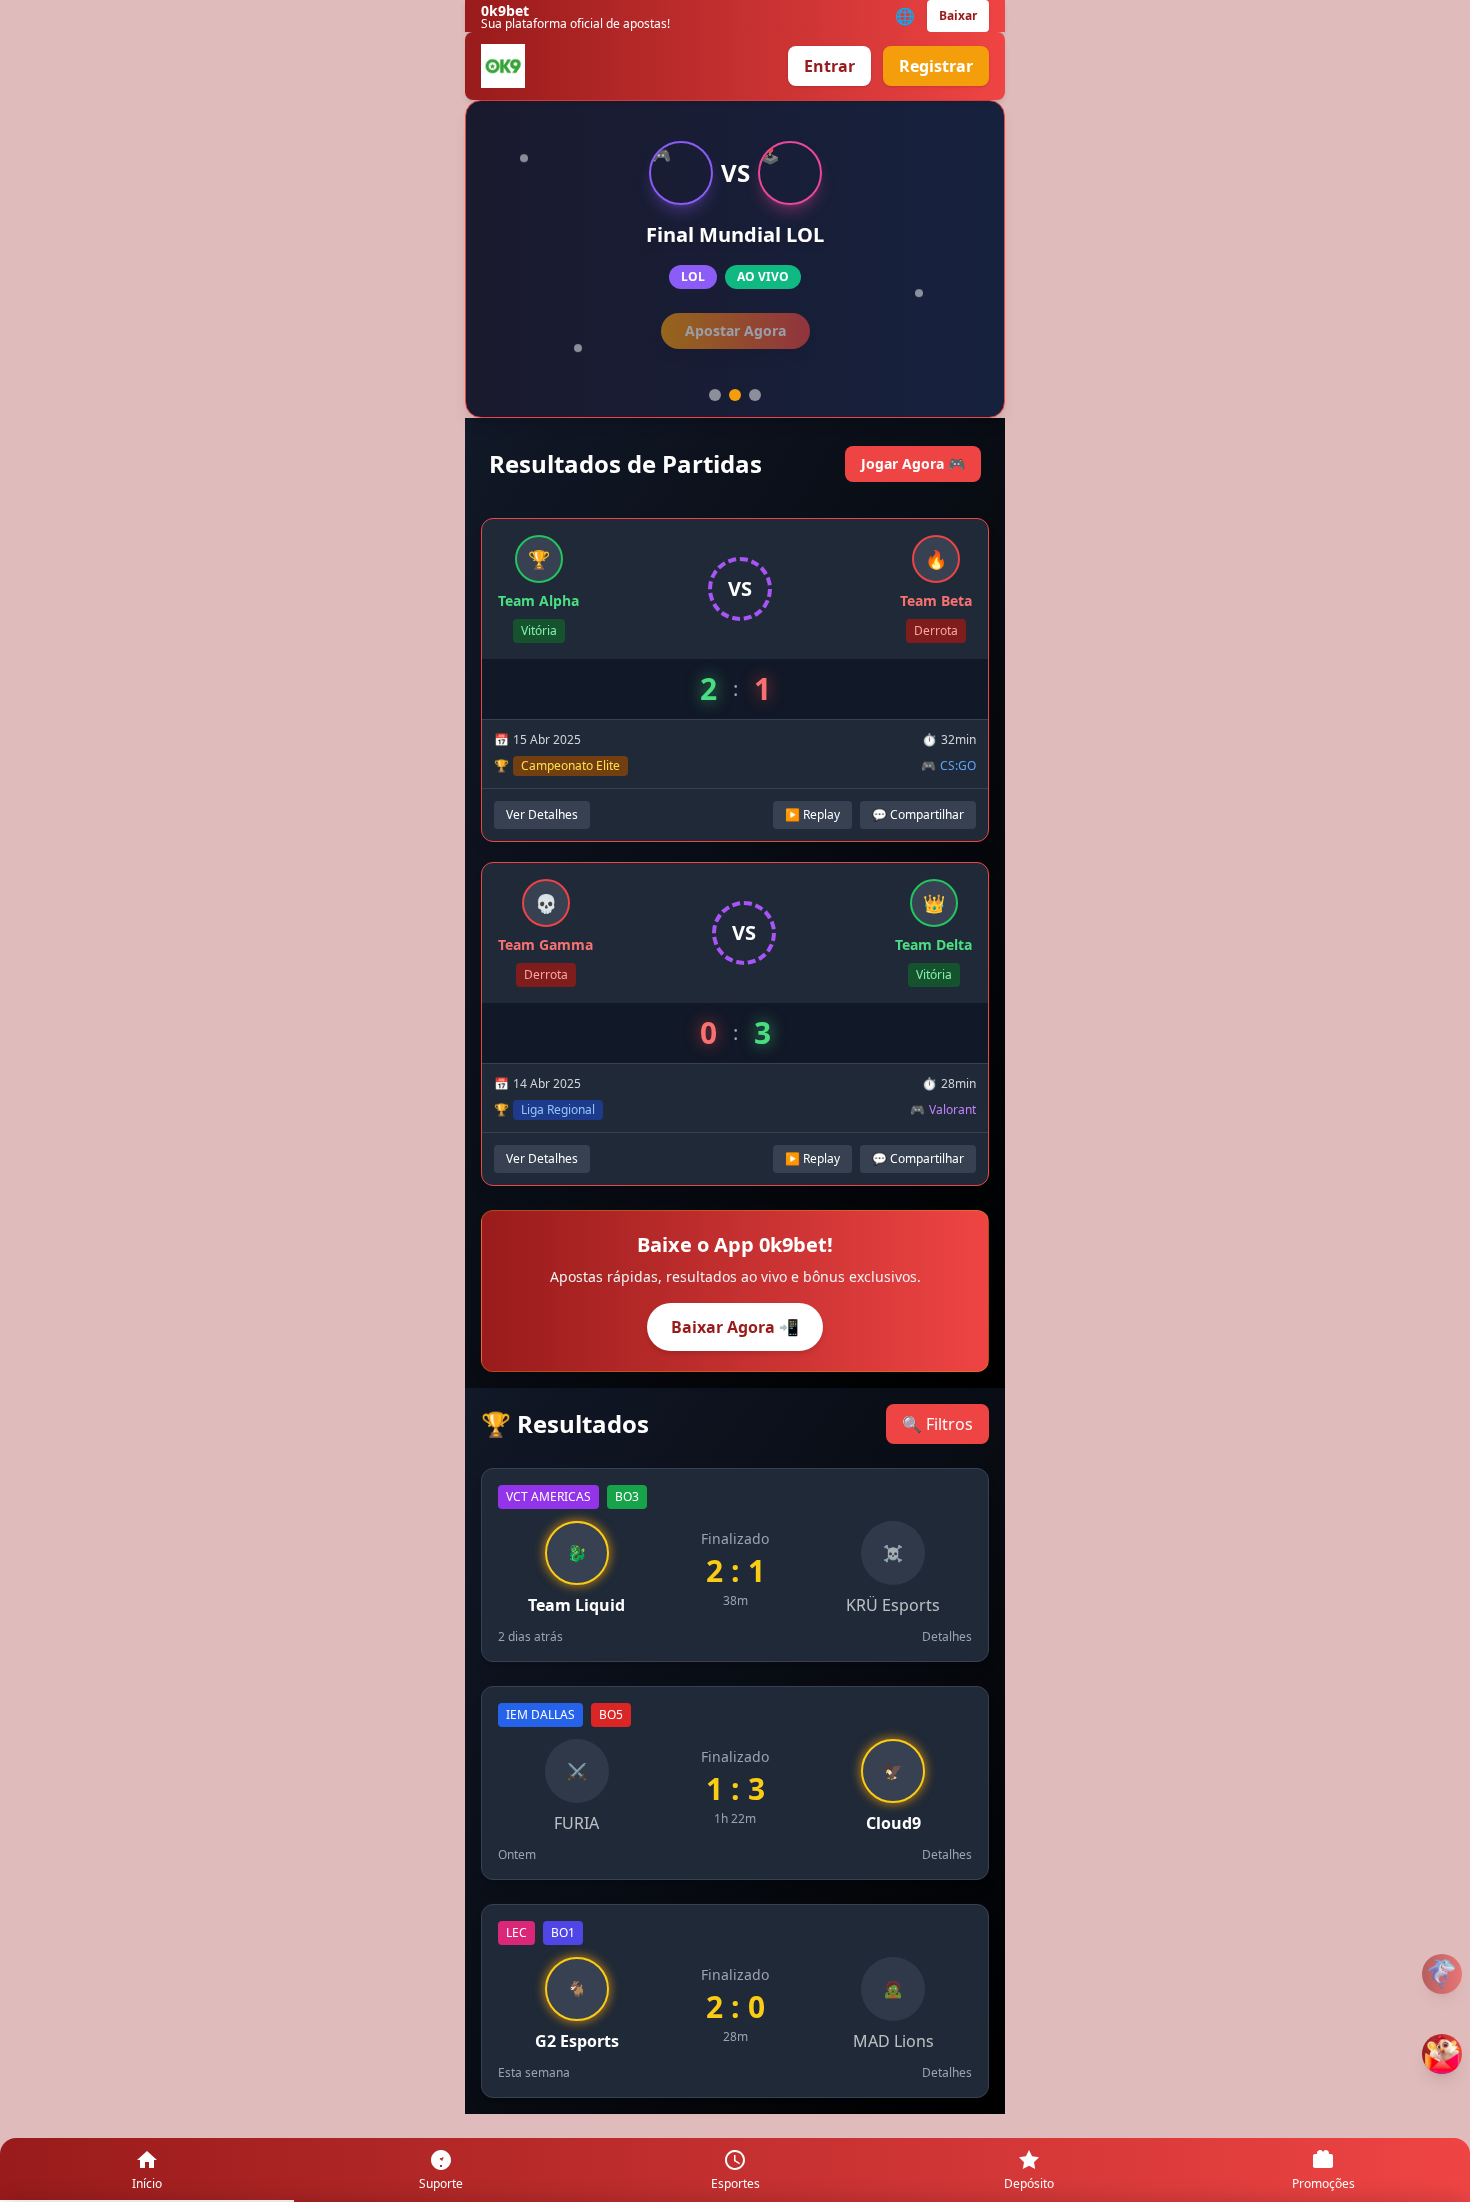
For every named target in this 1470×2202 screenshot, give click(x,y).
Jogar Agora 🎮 (913, 463)
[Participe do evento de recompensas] (1442, 2054)
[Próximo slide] (735, 395)
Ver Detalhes (735, 330)
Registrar (936, 66)
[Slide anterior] (715, 395)
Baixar (958, 15)
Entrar (829, 66)
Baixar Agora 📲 (735, 1327)
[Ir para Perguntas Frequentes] (1442, 1974)
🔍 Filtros (937, 1424)
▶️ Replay (812, 814)
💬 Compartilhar (918, 814)
